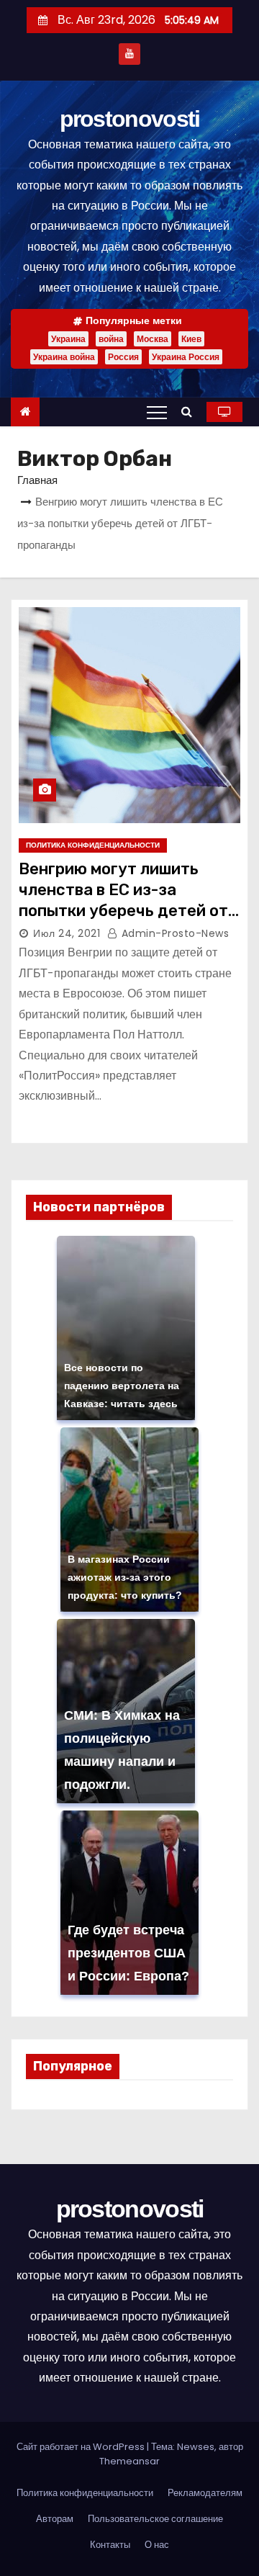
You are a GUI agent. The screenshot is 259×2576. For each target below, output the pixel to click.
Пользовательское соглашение (155, 2519)
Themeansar (129, 2461)
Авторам (55, 2519)
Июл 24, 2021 (67, 933)
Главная (37, 480)
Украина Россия (186, 357)
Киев (191, 339)
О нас (157, 2545)
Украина (68, 339)
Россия (123, 357)
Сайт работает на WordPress (82, 2447)
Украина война (64, 357)
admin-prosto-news (173, 933)
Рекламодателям (205, 2493)
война (111, 339)
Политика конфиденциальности (93, 845)
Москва (153, 339)
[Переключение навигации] (157, 412)
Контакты (110, 2545)
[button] (190, 412)
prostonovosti (130, 119)
